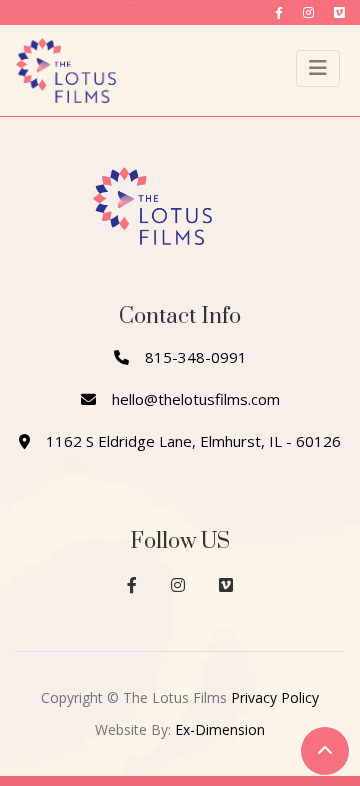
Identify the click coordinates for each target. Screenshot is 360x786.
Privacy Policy (275, 697)
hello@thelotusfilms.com (196, 399)
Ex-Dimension (220, 729)
